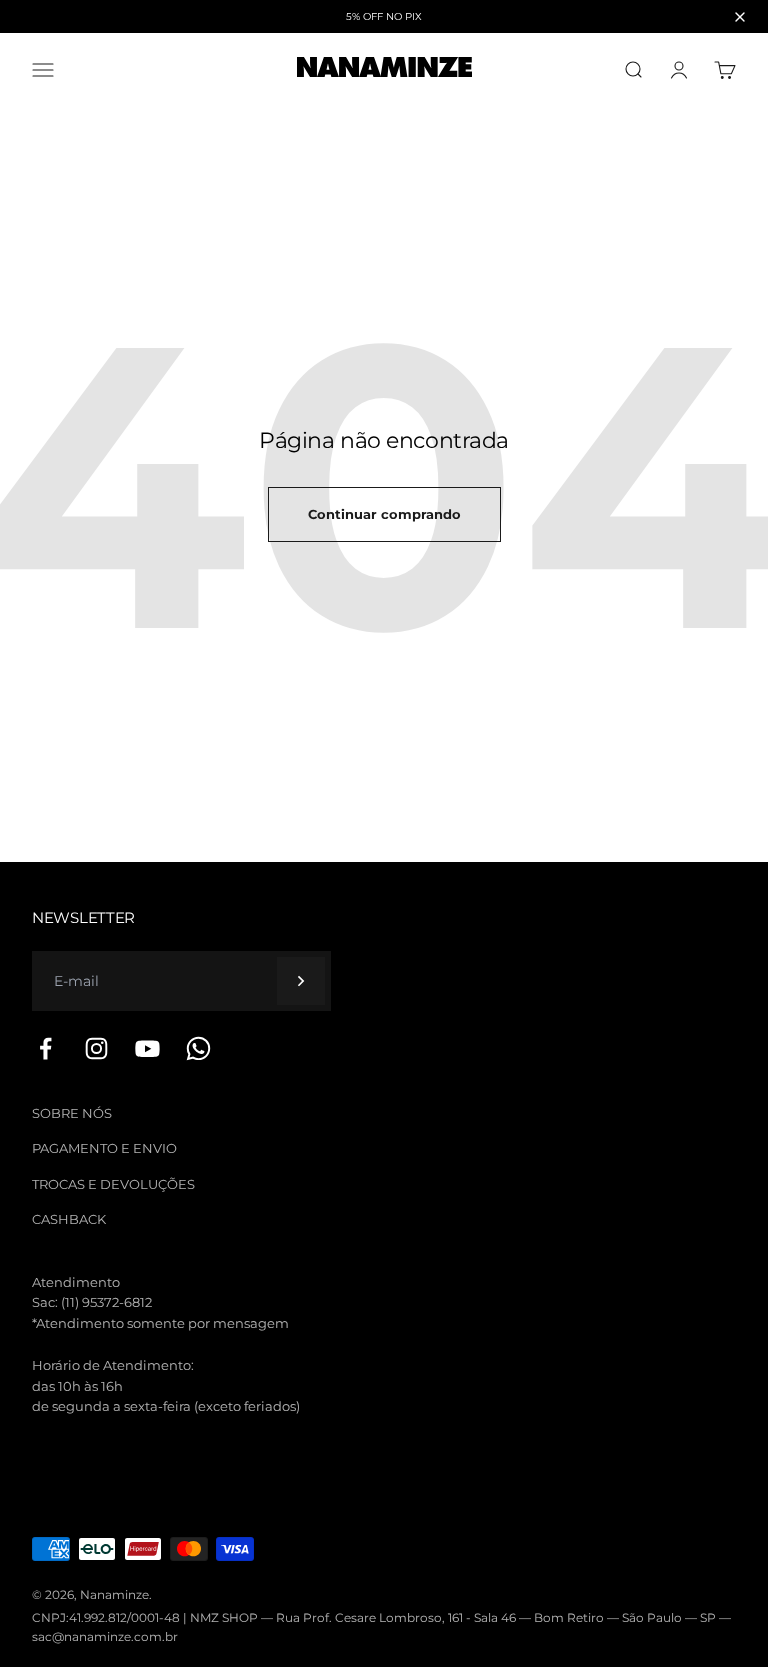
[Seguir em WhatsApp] (198, 1048)
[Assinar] (301, 981)
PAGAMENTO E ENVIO (104, 1148)
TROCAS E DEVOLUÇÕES (113, 1184)
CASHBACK (69, 1219)
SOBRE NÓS (72, 1113)
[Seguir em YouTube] (147, 1048)
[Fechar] (740, 17)
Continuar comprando (384, 514)
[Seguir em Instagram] (96, 1048)
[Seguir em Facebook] (45, 1048)
